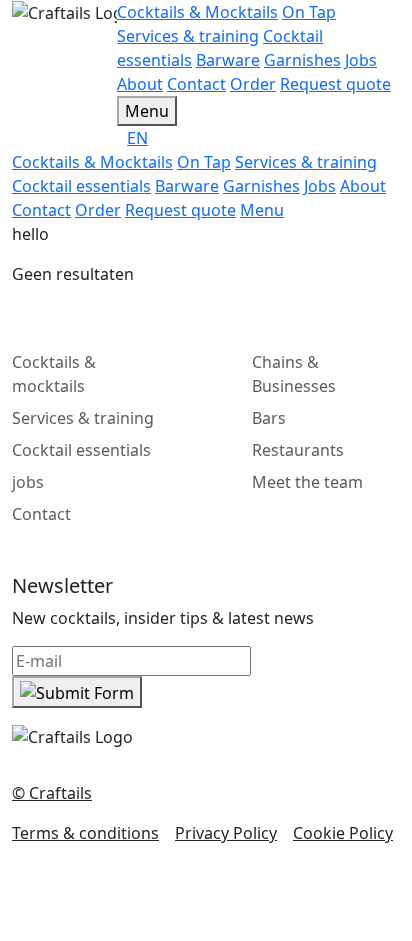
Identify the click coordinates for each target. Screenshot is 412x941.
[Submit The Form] (77, 692)
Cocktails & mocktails (54, 374)
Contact (41, 514)
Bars (269, 418)
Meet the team (307, 482)
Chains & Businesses (294, 374)
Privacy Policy (226, 833)
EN (137, 138)
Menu (147, 111)
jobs (28, 482)
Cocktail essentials (81, 450)
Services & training (83, 418)
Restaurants (298, 450)
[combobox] (263, 138)
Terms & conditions (85, 833)
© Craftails (52, 793)
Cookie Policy (343, 833)
